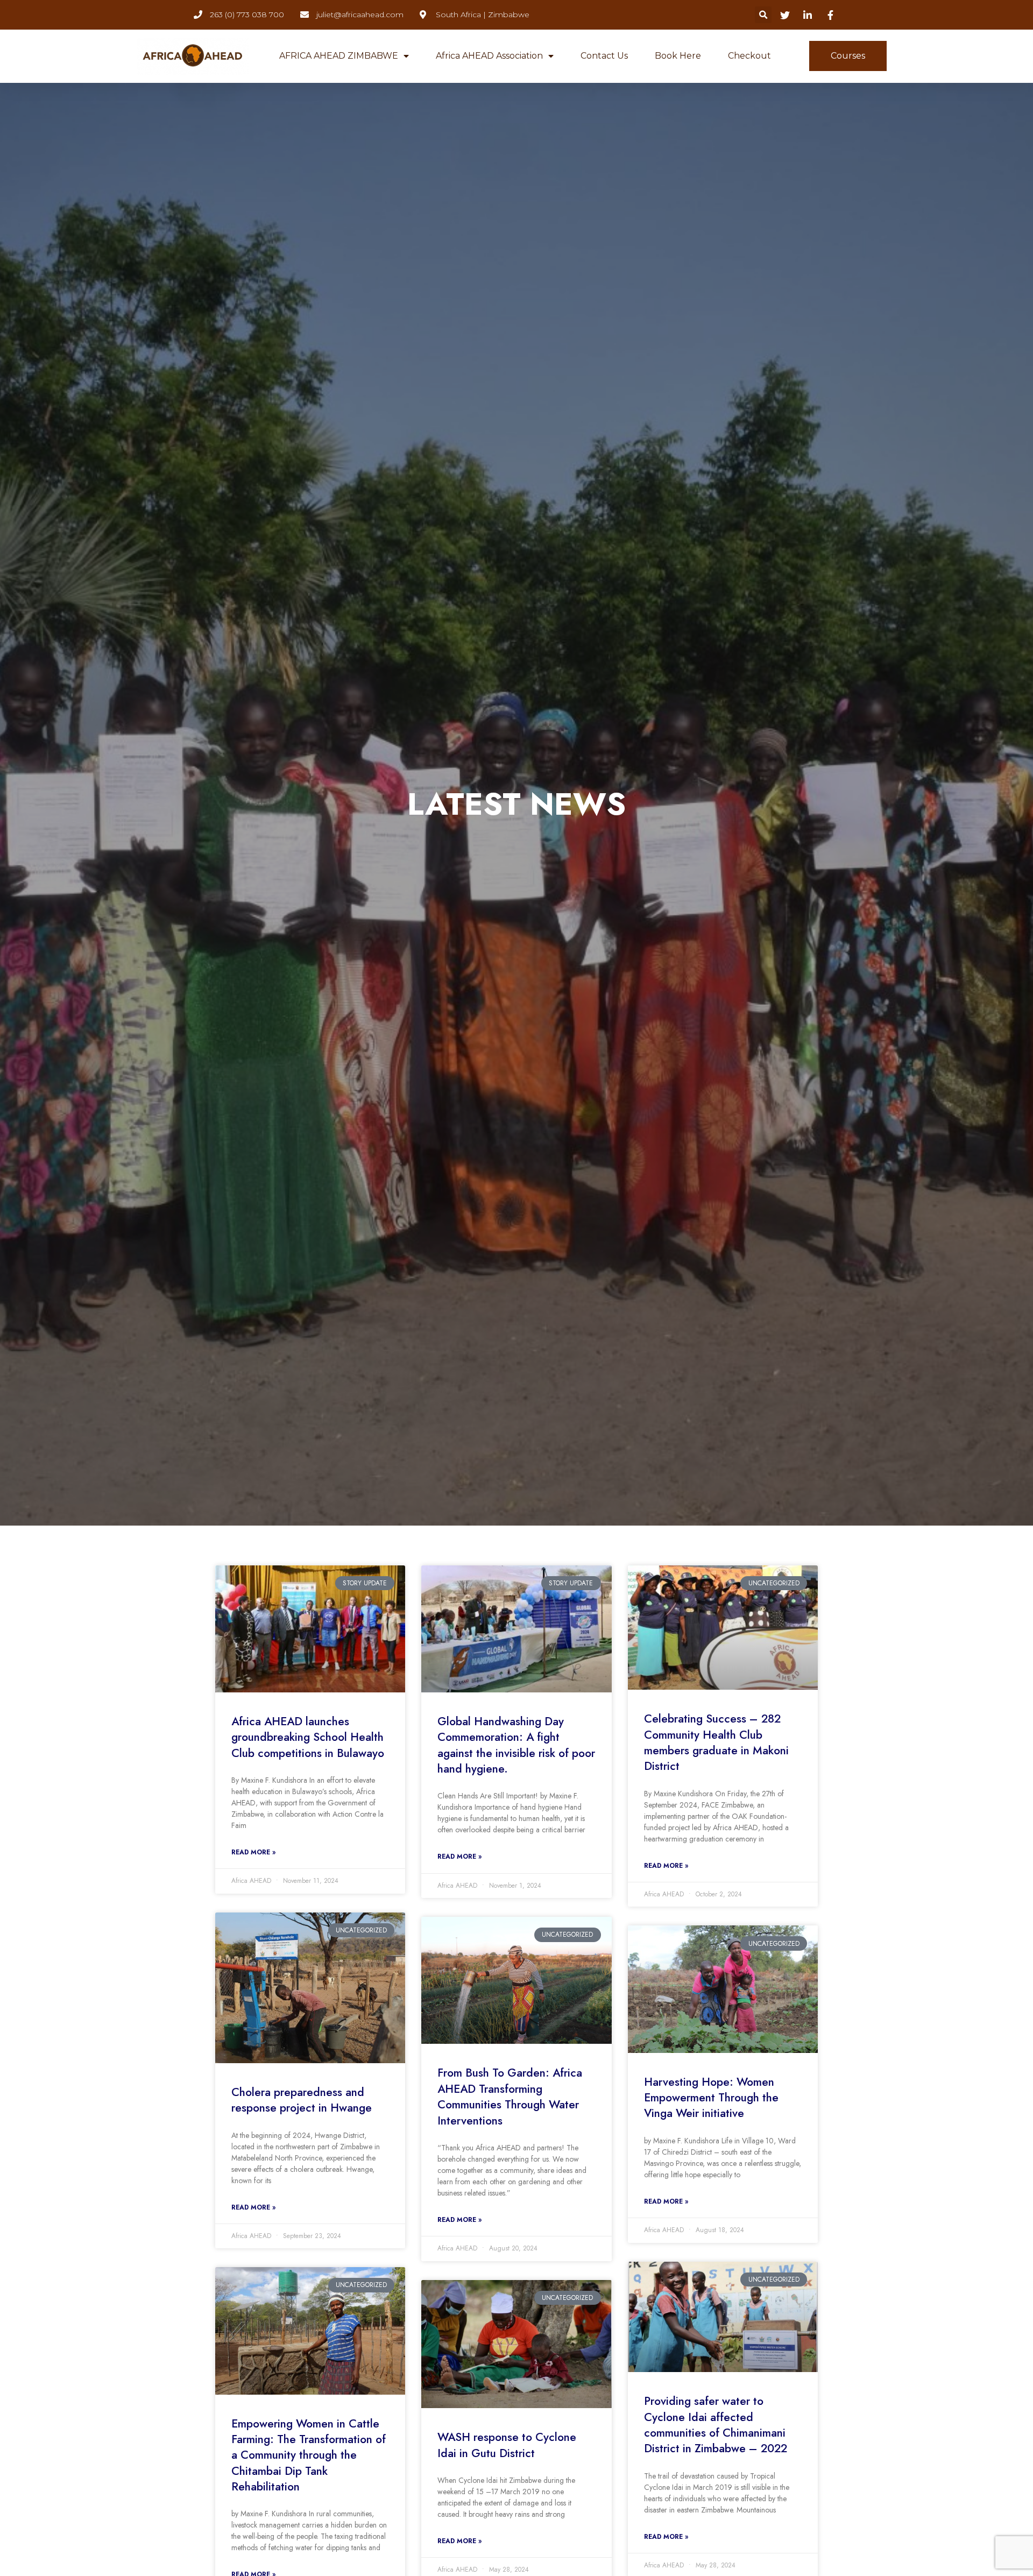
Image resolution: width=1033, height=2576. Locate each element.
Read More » (253, 1852)
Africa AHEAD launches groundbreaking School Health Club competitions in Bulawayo (308, 1737)
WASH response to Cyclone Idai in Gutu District (507, 2445)
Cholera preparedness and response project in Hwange (302, 2100)
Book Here (678, 56)
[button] (763, 15)
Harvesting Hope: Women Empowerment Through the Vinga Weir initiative (711, 2098)
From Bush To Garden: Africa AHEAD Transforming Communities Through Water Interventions (510, 2097)
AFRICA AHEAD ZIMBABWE (339, 56)
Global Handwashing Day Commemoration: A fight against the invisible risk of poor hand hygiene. (516, 1745)
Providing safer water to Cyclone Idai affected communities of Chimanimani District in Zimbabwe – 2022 (716, 2425)
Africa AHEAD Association (489, 56)
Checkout (749, 56)
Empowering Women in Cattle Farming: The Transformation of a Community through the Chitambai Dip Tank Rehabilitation (309, 2455)
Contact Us (604, 56)
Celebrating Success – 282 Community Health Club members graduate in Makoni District (716, 1742)
